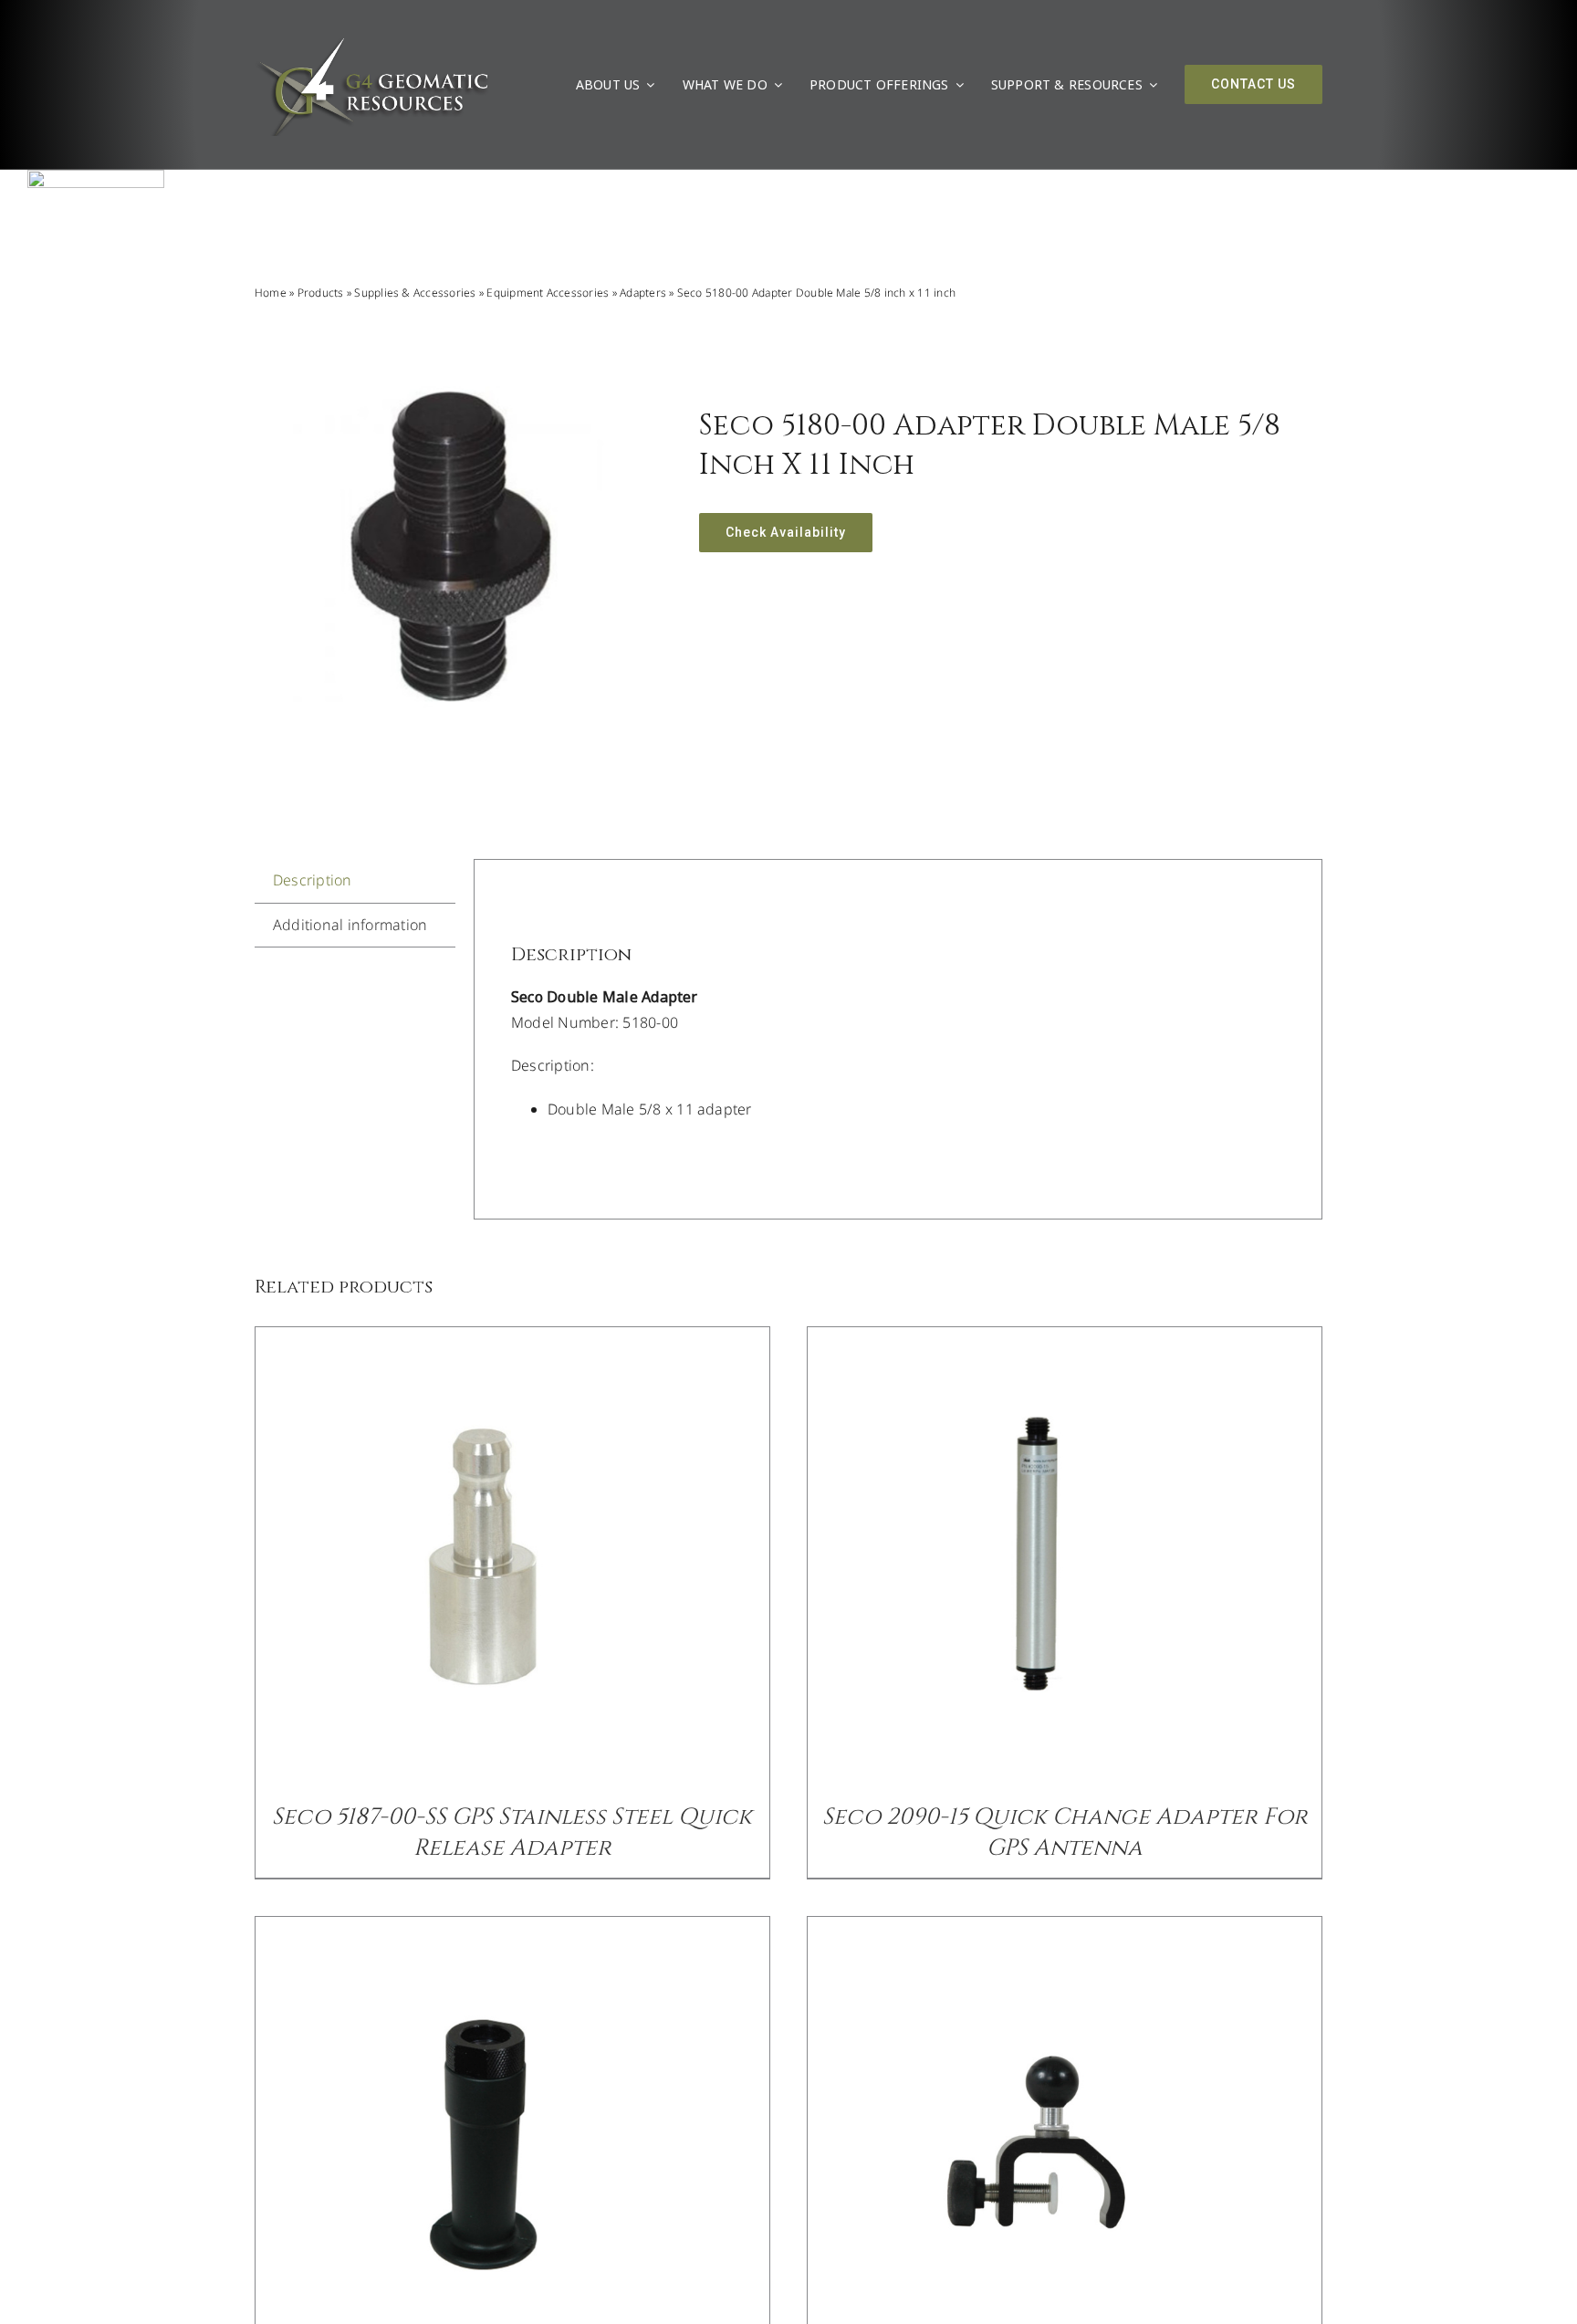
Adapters (643, 293)
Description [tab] (313, 880)
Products (321, 293)
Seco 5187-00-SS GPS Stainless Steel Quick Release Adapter (512, 1832)
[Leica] (96, 177)
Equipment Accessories (548, 293)
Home (271, 293)
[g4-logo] (372, 41)
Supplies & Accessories (415, 293)
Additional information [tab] (350, 925)
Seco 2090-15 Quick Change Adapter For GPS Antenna (1065, 1832)
